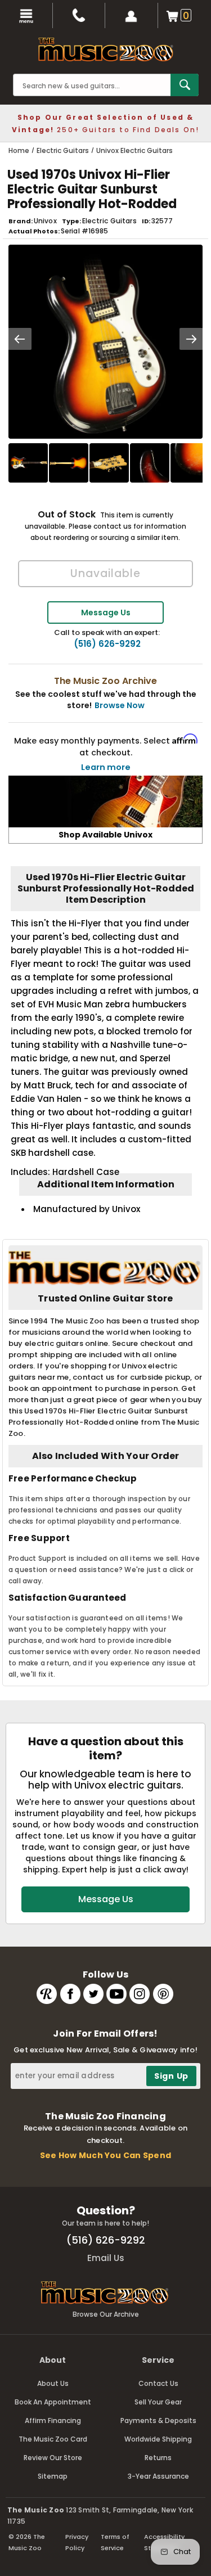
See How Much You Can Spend (105, 2155)
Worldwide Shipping (158, 2439)
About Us (53, 2383)
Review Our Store (53, 2458)
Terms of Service (115, 2542)
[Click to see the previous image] (20, 339)
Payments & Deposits (158, 2420)
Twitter (93, 1994)
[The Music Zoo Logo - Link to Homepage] (106, 49)
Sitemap (53, 2476)
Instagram (140, 1994)
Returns (158, 2458)
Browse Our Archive (106, 2314)
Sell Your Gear (158, 2402)
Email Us (106, 2258)
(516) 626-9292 (107, 644)
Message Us (106, 613)
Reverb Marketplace (47, 1994)
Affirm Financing (53, 2420)
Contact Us (158, 2383)
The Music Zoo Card (53, 2439)
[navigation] (26, 15)
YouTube (116, 1994)
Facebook (70, 1994)
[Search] (185, 85)
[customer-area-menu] (132, 15)
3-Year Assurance (158, 2476)
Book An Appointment (53, 2402)
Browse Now (120, 705)
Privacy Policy (77, 2542)
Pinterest (163, 1994)
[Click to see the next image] (191, 339)
